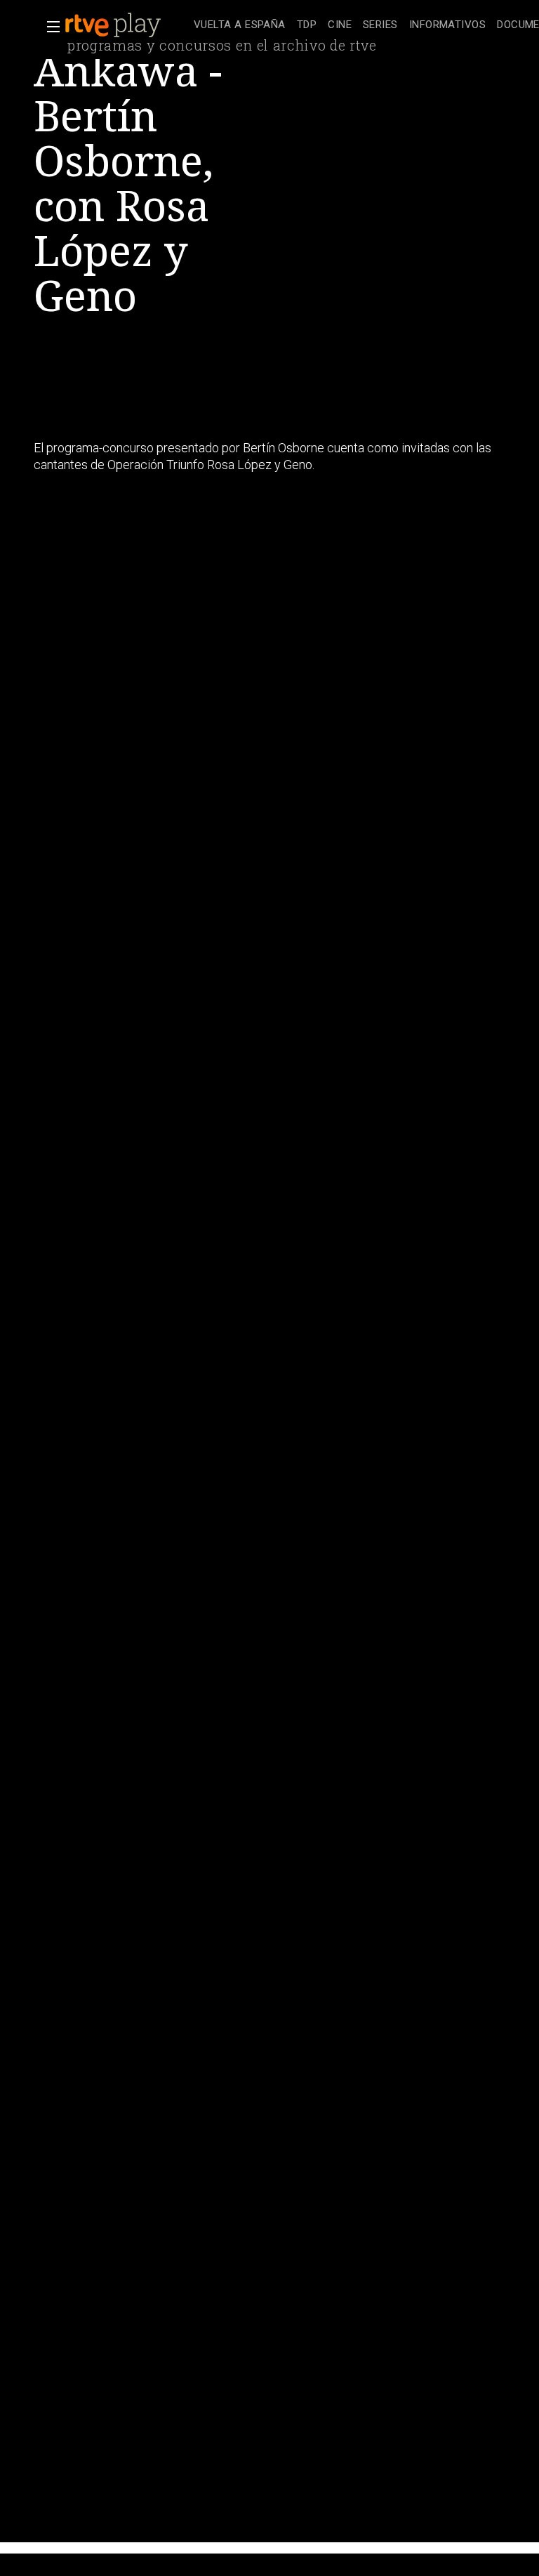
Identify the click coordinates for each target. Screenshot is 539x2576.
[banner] (126, 25)
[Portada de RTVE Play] (114, 25)
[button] (49, 27)
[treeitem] (240, 26)
